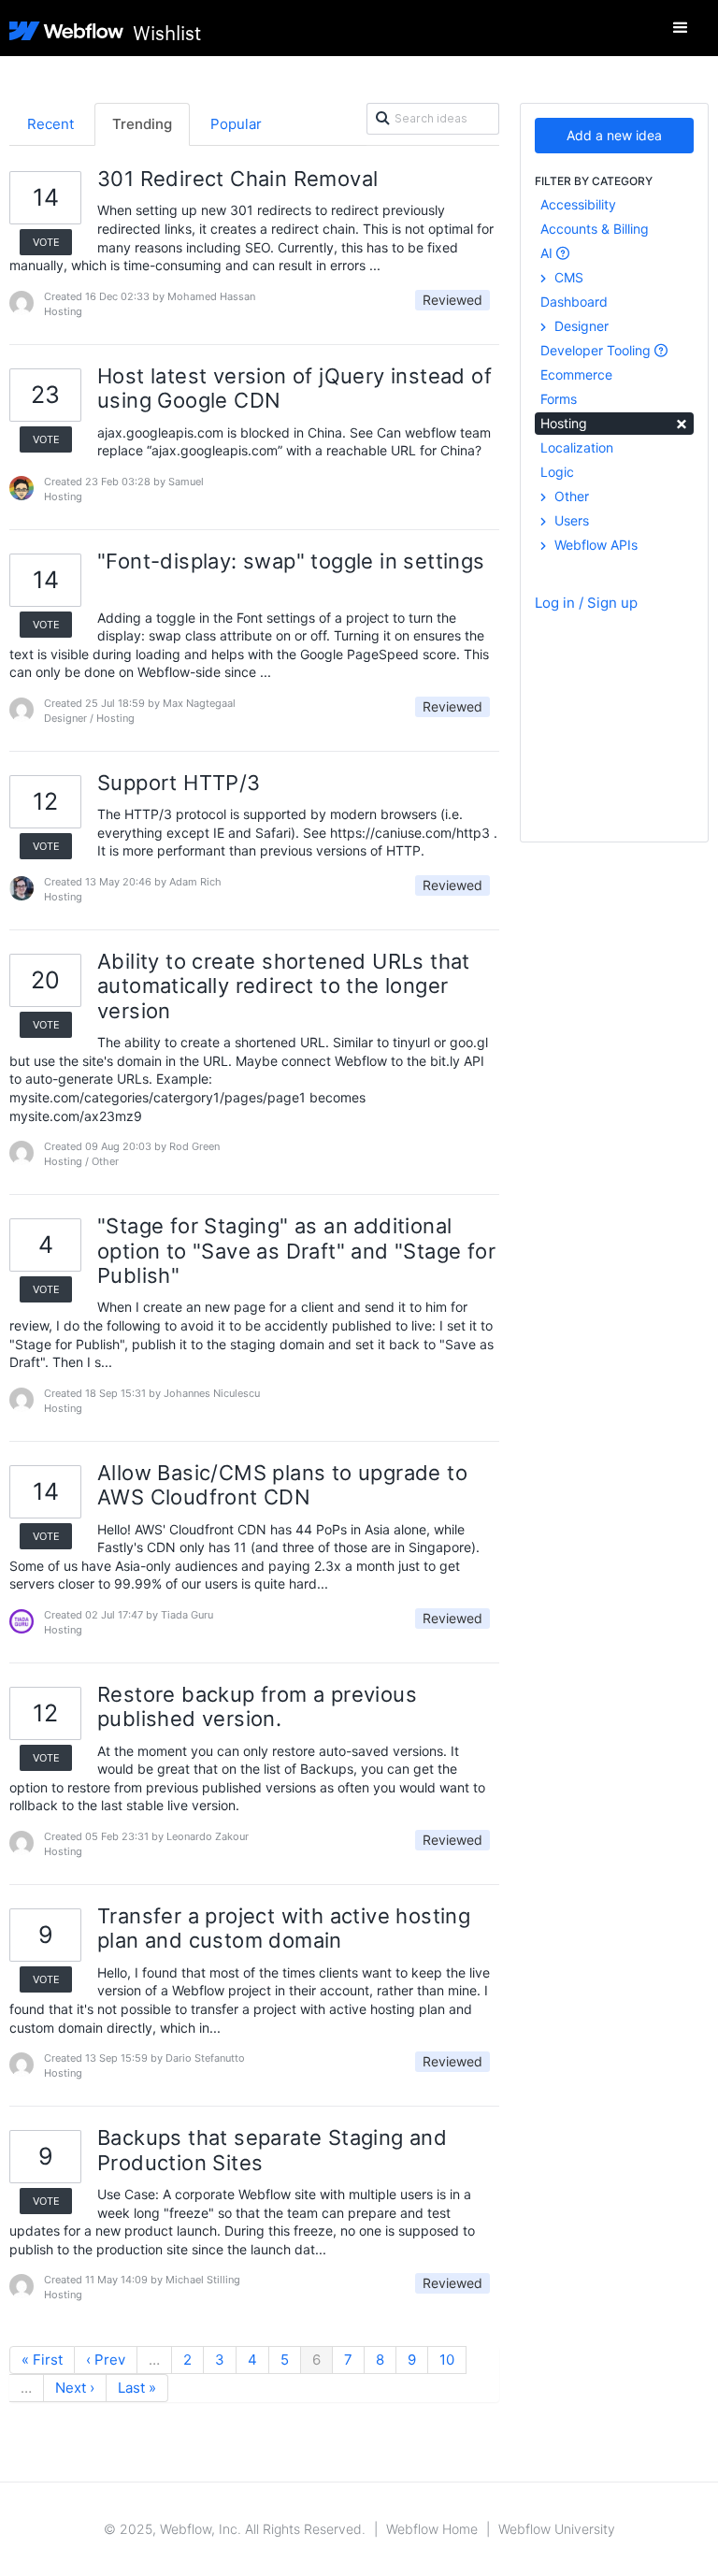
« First (42, 2360)
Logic (557, 472)
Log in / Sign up (586, 603)
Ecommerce (576, 374)
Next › (75, 2388)
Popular (236, 124)
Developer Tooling (597, 350)
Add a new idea (614, 135)
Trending (142, 124)
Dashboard (574, 302)
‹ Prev (106, 2360)
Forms (559, 399)
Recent (50, 124)
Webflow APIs (594, 545)
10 (447, 2360)
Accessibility (578, 204)
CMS (567, 277)
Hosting (614, 422)
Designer (580, 326)
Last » (137, 2388)
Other (570, 496)
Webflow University (557, 2529)
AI (548, 253)
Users (570, 520)
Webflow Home (432, 2529)
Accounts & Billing (595, 229)
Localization (577, 447)
